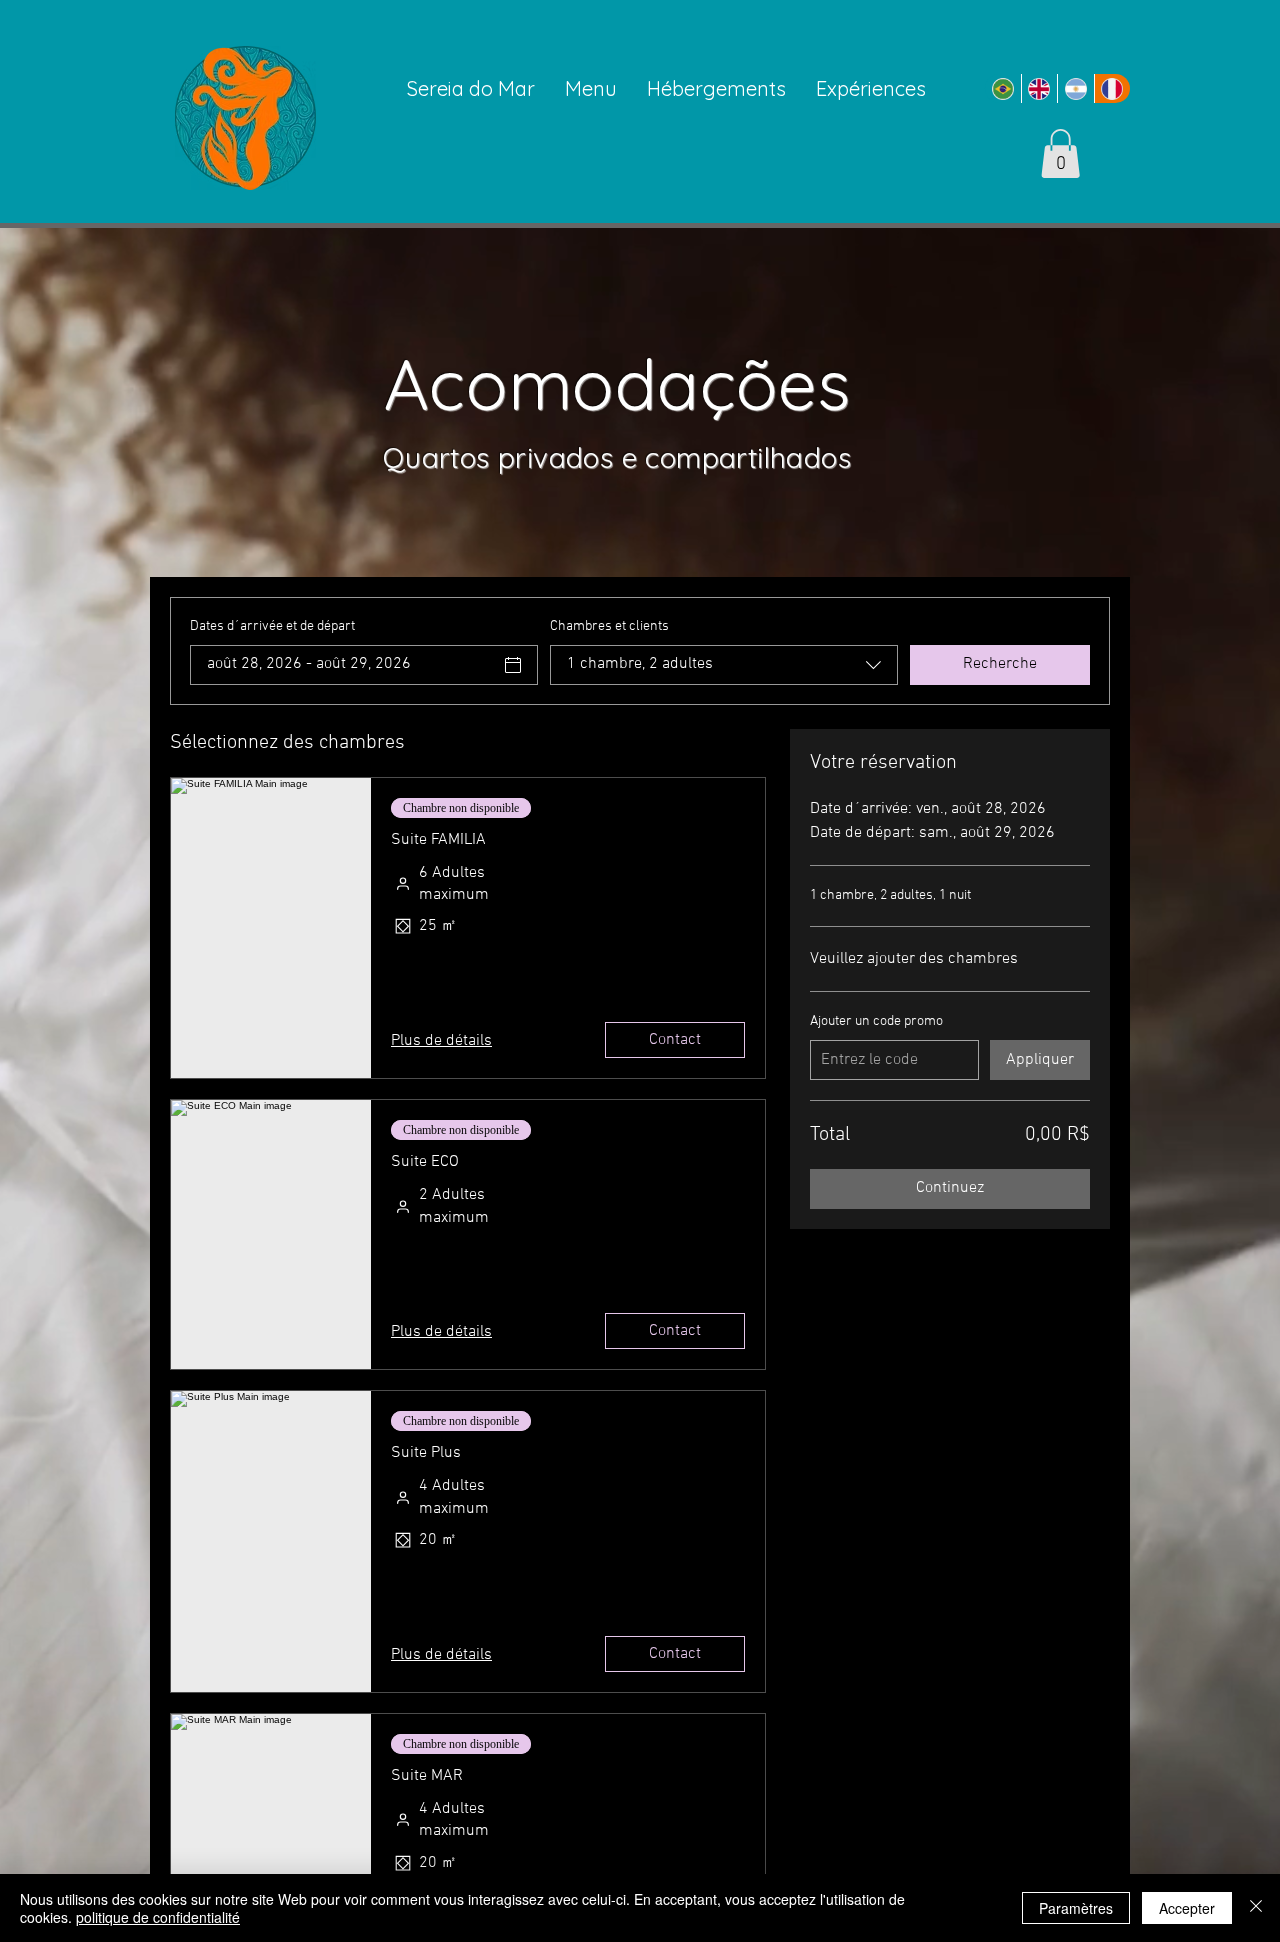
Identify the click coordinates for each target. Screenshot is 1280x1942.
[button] (1060, 153)
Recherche (1000, 664)
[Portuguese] (1003, 88)
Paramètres (1076, 1908)
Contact (675, 1040)
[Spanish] (1075, 88)
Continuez (950, 1188)
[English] (1039, 88)
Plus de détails (441, 1041)
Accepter (1187, 1908)
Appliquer (1040, 1060)
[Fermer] (1256, 1908)
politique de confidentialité (158, 1917)
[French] (1112, 88)
